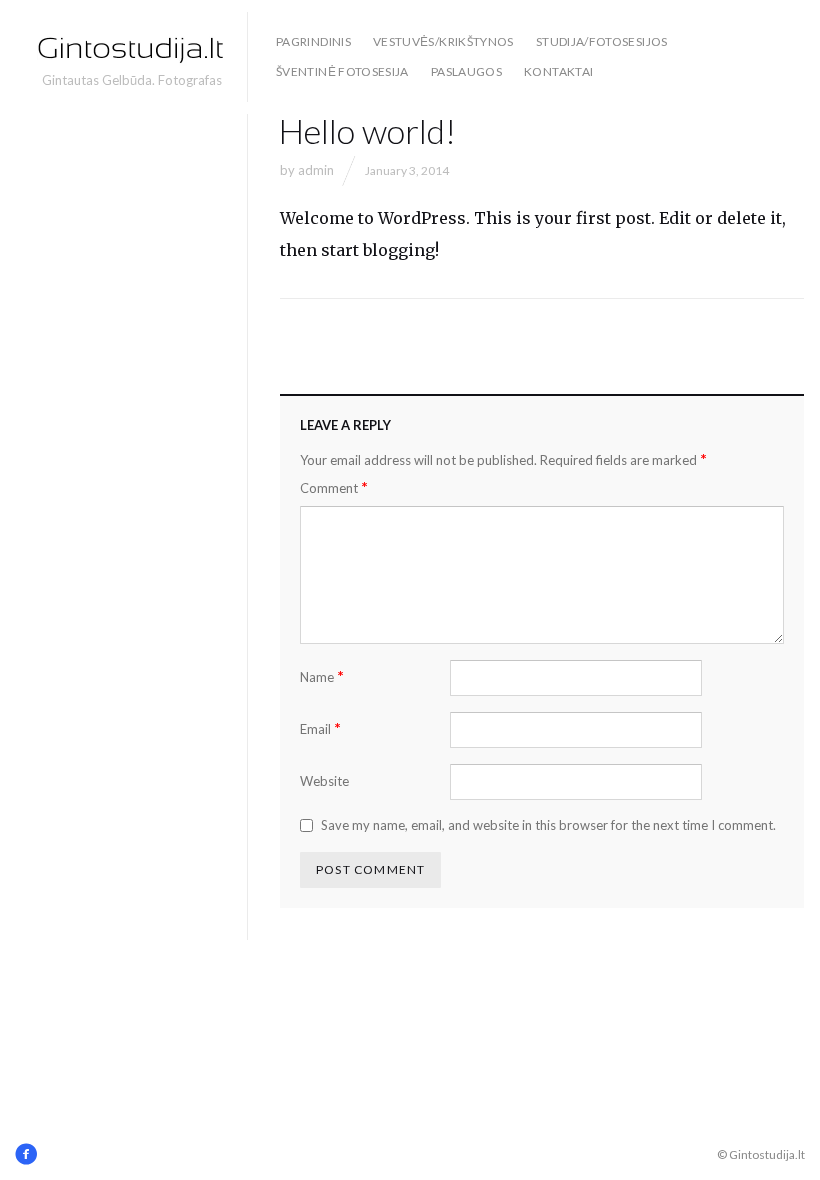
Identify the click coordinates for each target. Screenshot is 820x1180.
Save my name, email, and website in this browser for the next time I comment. (548, 825)
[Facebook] (26, 1154)
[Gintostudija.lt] (132, 48)
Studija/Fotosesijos (602, 41)
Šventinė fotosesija (342, 71)
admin (316, 170)
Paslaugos (466, 71)
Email (320, 728)
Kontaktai (558, 71)
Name (322, 676)
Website (324, 781)
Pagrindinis (313, 41)
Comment (334, 487)
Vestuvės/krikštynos (443, 41)
